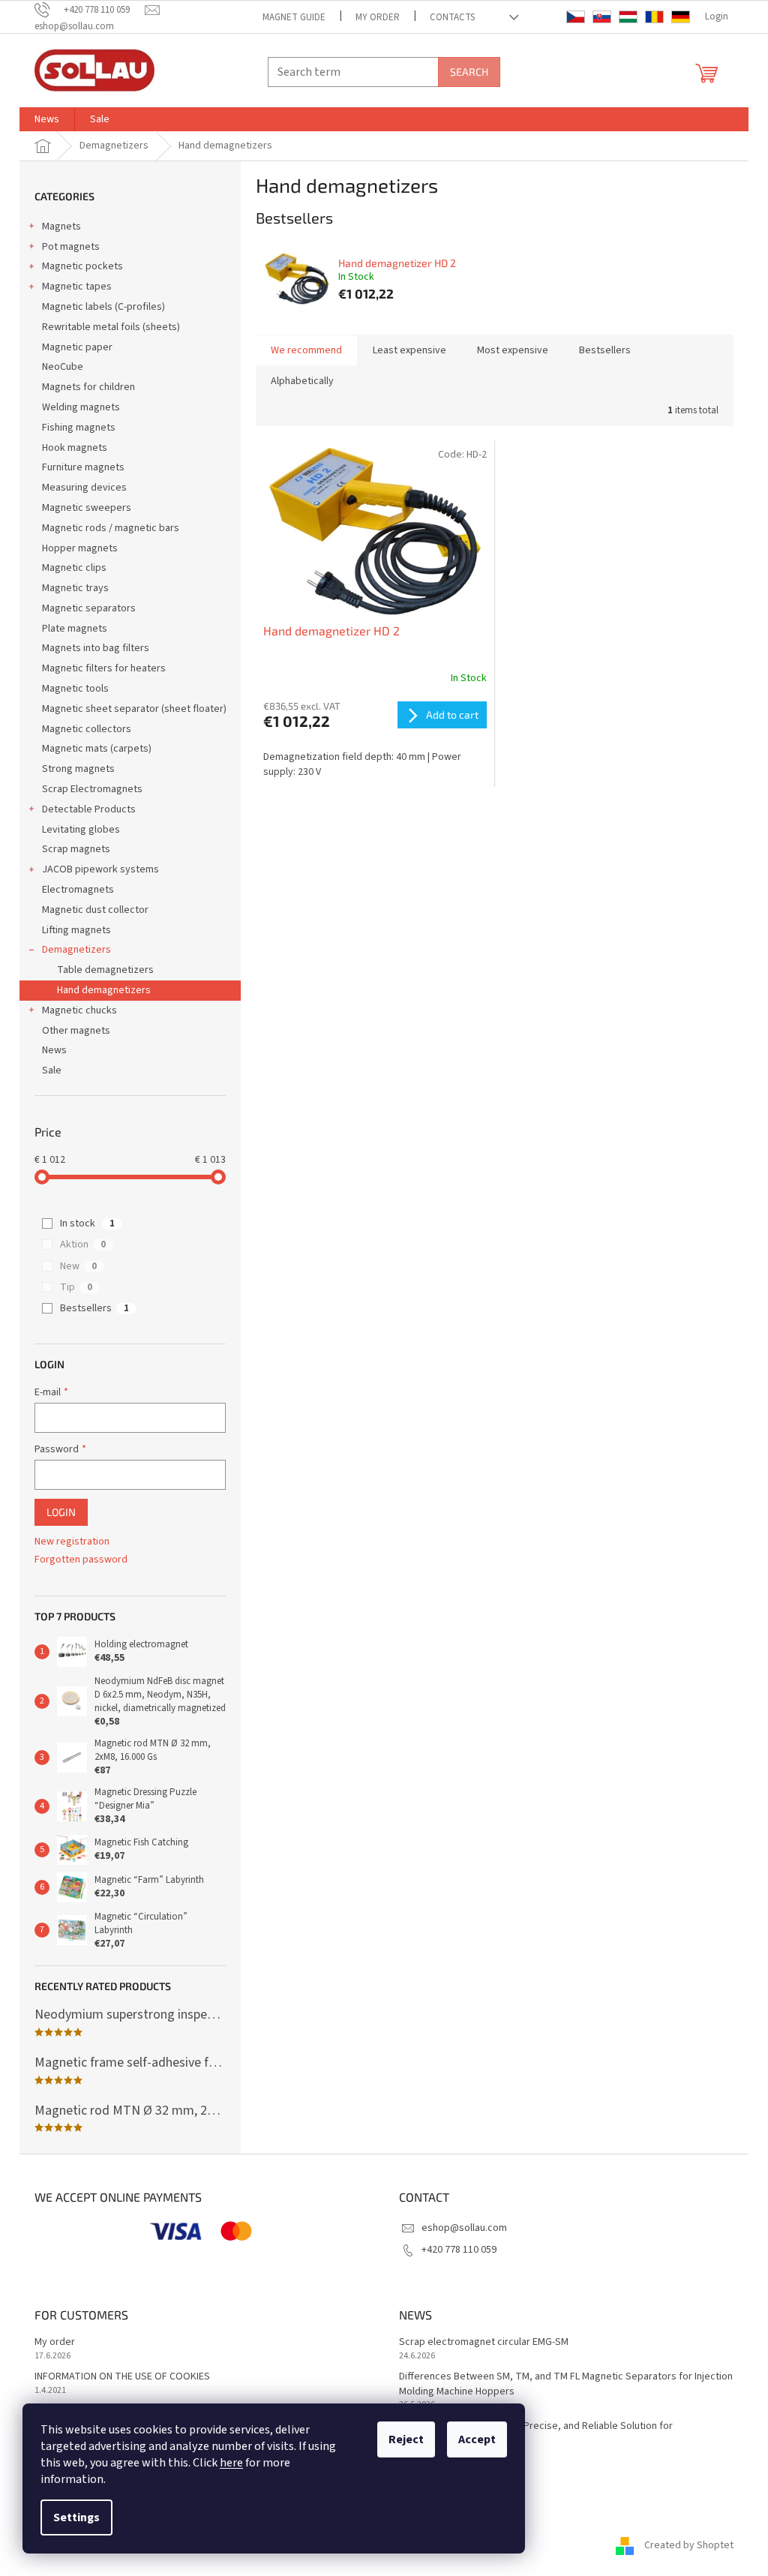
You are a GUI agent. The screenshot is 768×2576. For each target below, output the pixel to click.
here (231, 2463)
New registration (72, 1542)
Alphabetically (302, 381)
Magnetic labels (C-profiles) (103, 307)
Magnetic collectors (87, 729)
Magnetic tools (75, 689)
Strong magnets (78, 769)
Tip (76, 1287)
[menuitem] (47, 119)
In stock (87, 1223)
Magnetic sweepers (87, 508)
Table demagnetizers (105, 970)
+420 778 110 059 (459, 2250)
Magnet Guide (294, 17)
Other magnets (76, 1031)
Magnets (61, 227)
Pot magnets (71, 247)
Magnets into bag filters (96, 648)
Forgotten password (81, 1560)
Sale (52, 1070)
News (54, 1050)
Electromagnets (78, 890)
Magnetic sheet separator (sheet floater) (134, 709)
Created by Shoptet (689, 2545)
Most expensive (513, 350)
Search (469, 72)
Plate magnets (75, 629)
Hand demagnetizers (104, 990)
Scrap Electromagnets (92, 789)
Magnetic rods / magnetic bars (111, 528)
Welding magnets (81, 407)
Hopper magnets (80, 548)
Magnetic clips (74, 568)
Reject (406, 2439)
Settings (76, 2517)
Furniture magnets (83, 467)
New (78, 1266)
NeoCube (63, 367)
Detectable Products (89, 809)
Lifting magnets (76, 930)
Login (61, 1512)
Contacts (452, 17)
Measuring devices (84, 488)
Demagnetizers (76, 950)
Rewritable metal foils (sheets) (111, 327)
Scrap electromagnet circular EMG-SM (484, 2342)
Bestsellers (94, 1308)
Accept (477, 2439)
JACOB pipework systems (100, 869)
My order (378, 17)
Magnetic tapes (77, 287)
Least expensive (409, 350)
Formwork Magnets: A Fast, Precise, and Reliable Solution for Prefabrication (536, 2433)
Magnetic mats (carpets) (97, 749)
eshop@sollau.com (464, 2228)
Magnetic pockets (82, 266)
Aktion (83, 1244)
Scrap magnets (76, 849)
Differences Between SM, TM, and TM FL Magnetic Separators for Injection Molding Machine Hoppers (566, 2384)
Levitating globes (81, 830)
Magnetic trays (75, 588)
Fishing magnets (79, 428)
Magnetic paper (77, 347)
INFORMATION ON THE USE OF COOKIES (122, 2377)
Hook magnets (75, 448)
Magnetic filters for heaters (104, 668)
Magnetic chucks (79, 1010)
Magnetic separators (89, 608)
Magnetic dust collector (95, 910)
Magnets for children (88, 387)
